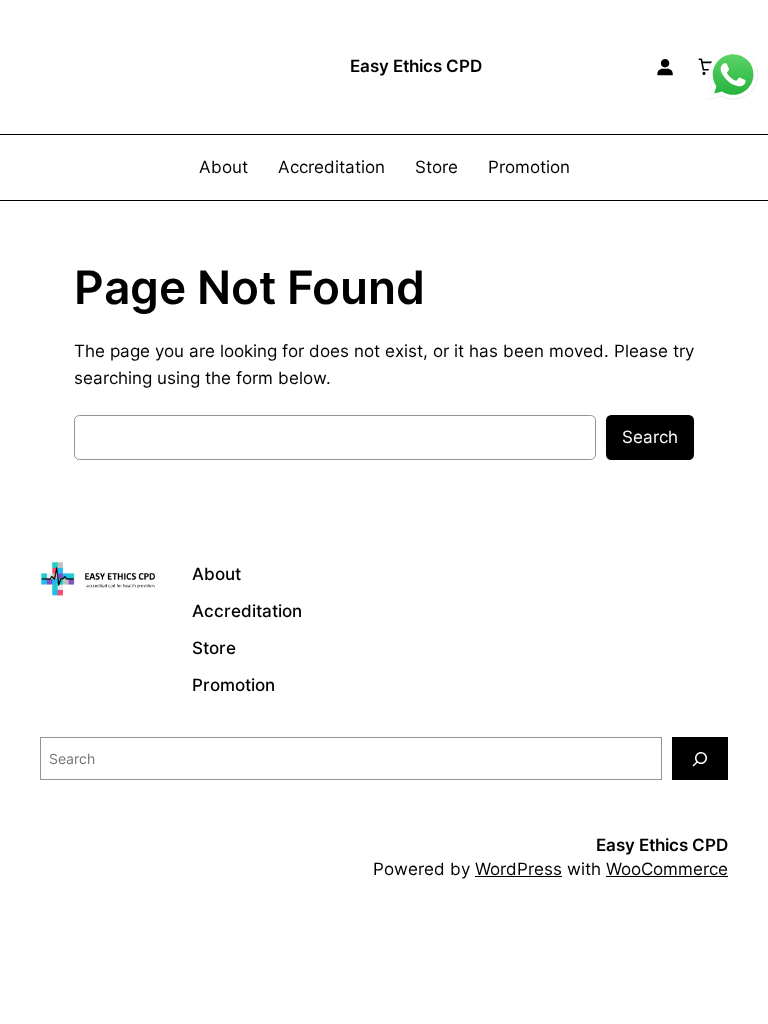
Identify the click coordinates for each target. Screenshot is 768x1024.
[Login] (665, 67)
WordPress (518, 869)
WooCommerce (667, 869)
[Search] (700, 758)
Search (650, 437)
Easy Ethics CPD (416, 66)
